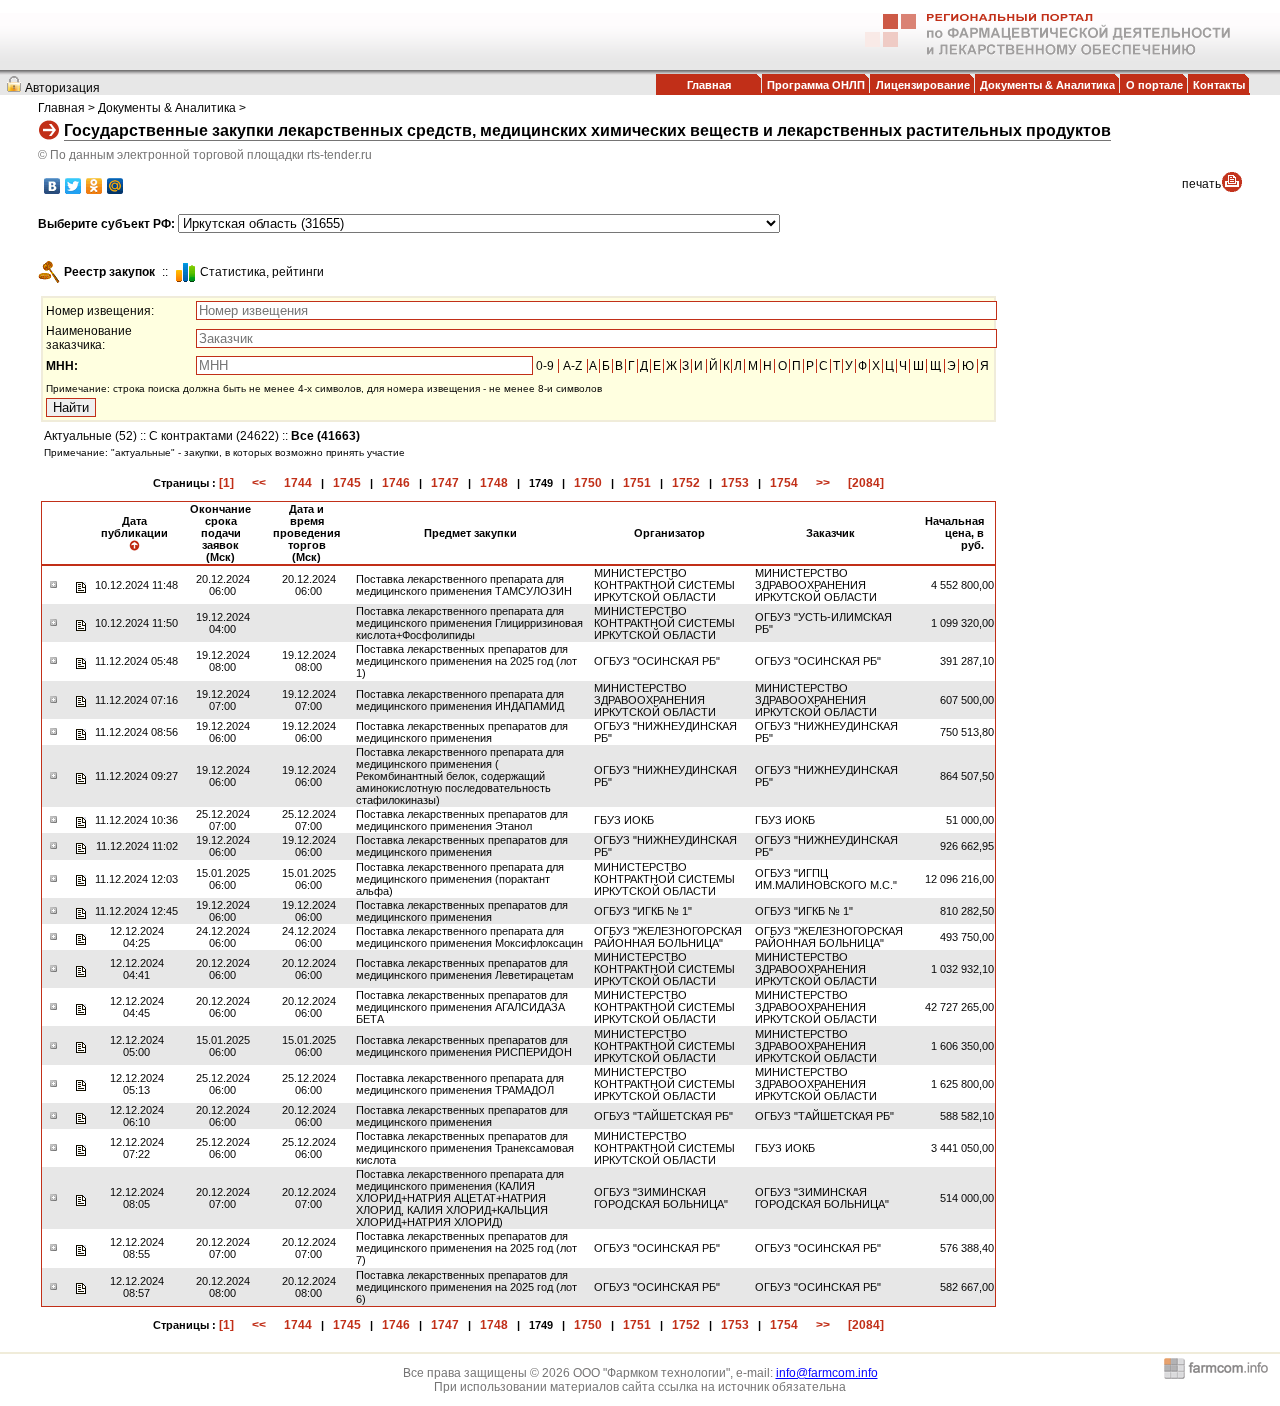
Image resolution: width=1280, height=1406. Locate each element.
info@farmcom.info (827, 1373)
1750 (588, 483)
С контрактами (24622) (214, 436)
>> (823, 483)
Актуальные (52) (90, 436)
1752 (686, 483)
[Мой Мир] (115, 186)
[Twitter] (73, 186)
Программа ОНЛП (816, 85)
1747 (445, 483)
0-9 (545, 366)
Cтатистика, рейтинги (262, 272)
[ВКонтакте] (52, 186)
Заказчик (830, 533)
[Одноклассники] (94, 186)
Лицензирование (923, 85)
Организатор (669, 533)
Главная (709, 85)
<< (259, 483)
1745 (347, 483)
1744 (298, 483)
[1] (226, 483)
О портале (1154, 85)
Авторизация (62, 88)
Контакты (1219, 85)
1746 (396, 483)
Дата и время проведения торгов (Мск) (306, 533)
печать (1201, 184)
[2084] (866, 483)
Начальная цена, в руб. (954, 533)
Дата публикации (134, 527)
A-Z (572, 366)
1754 (784, 483)
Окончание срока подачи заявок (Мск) (220, 533)
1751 (637, 483)
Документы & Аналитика (1047, 85)
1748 (494, 483)
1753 (735, 483)
